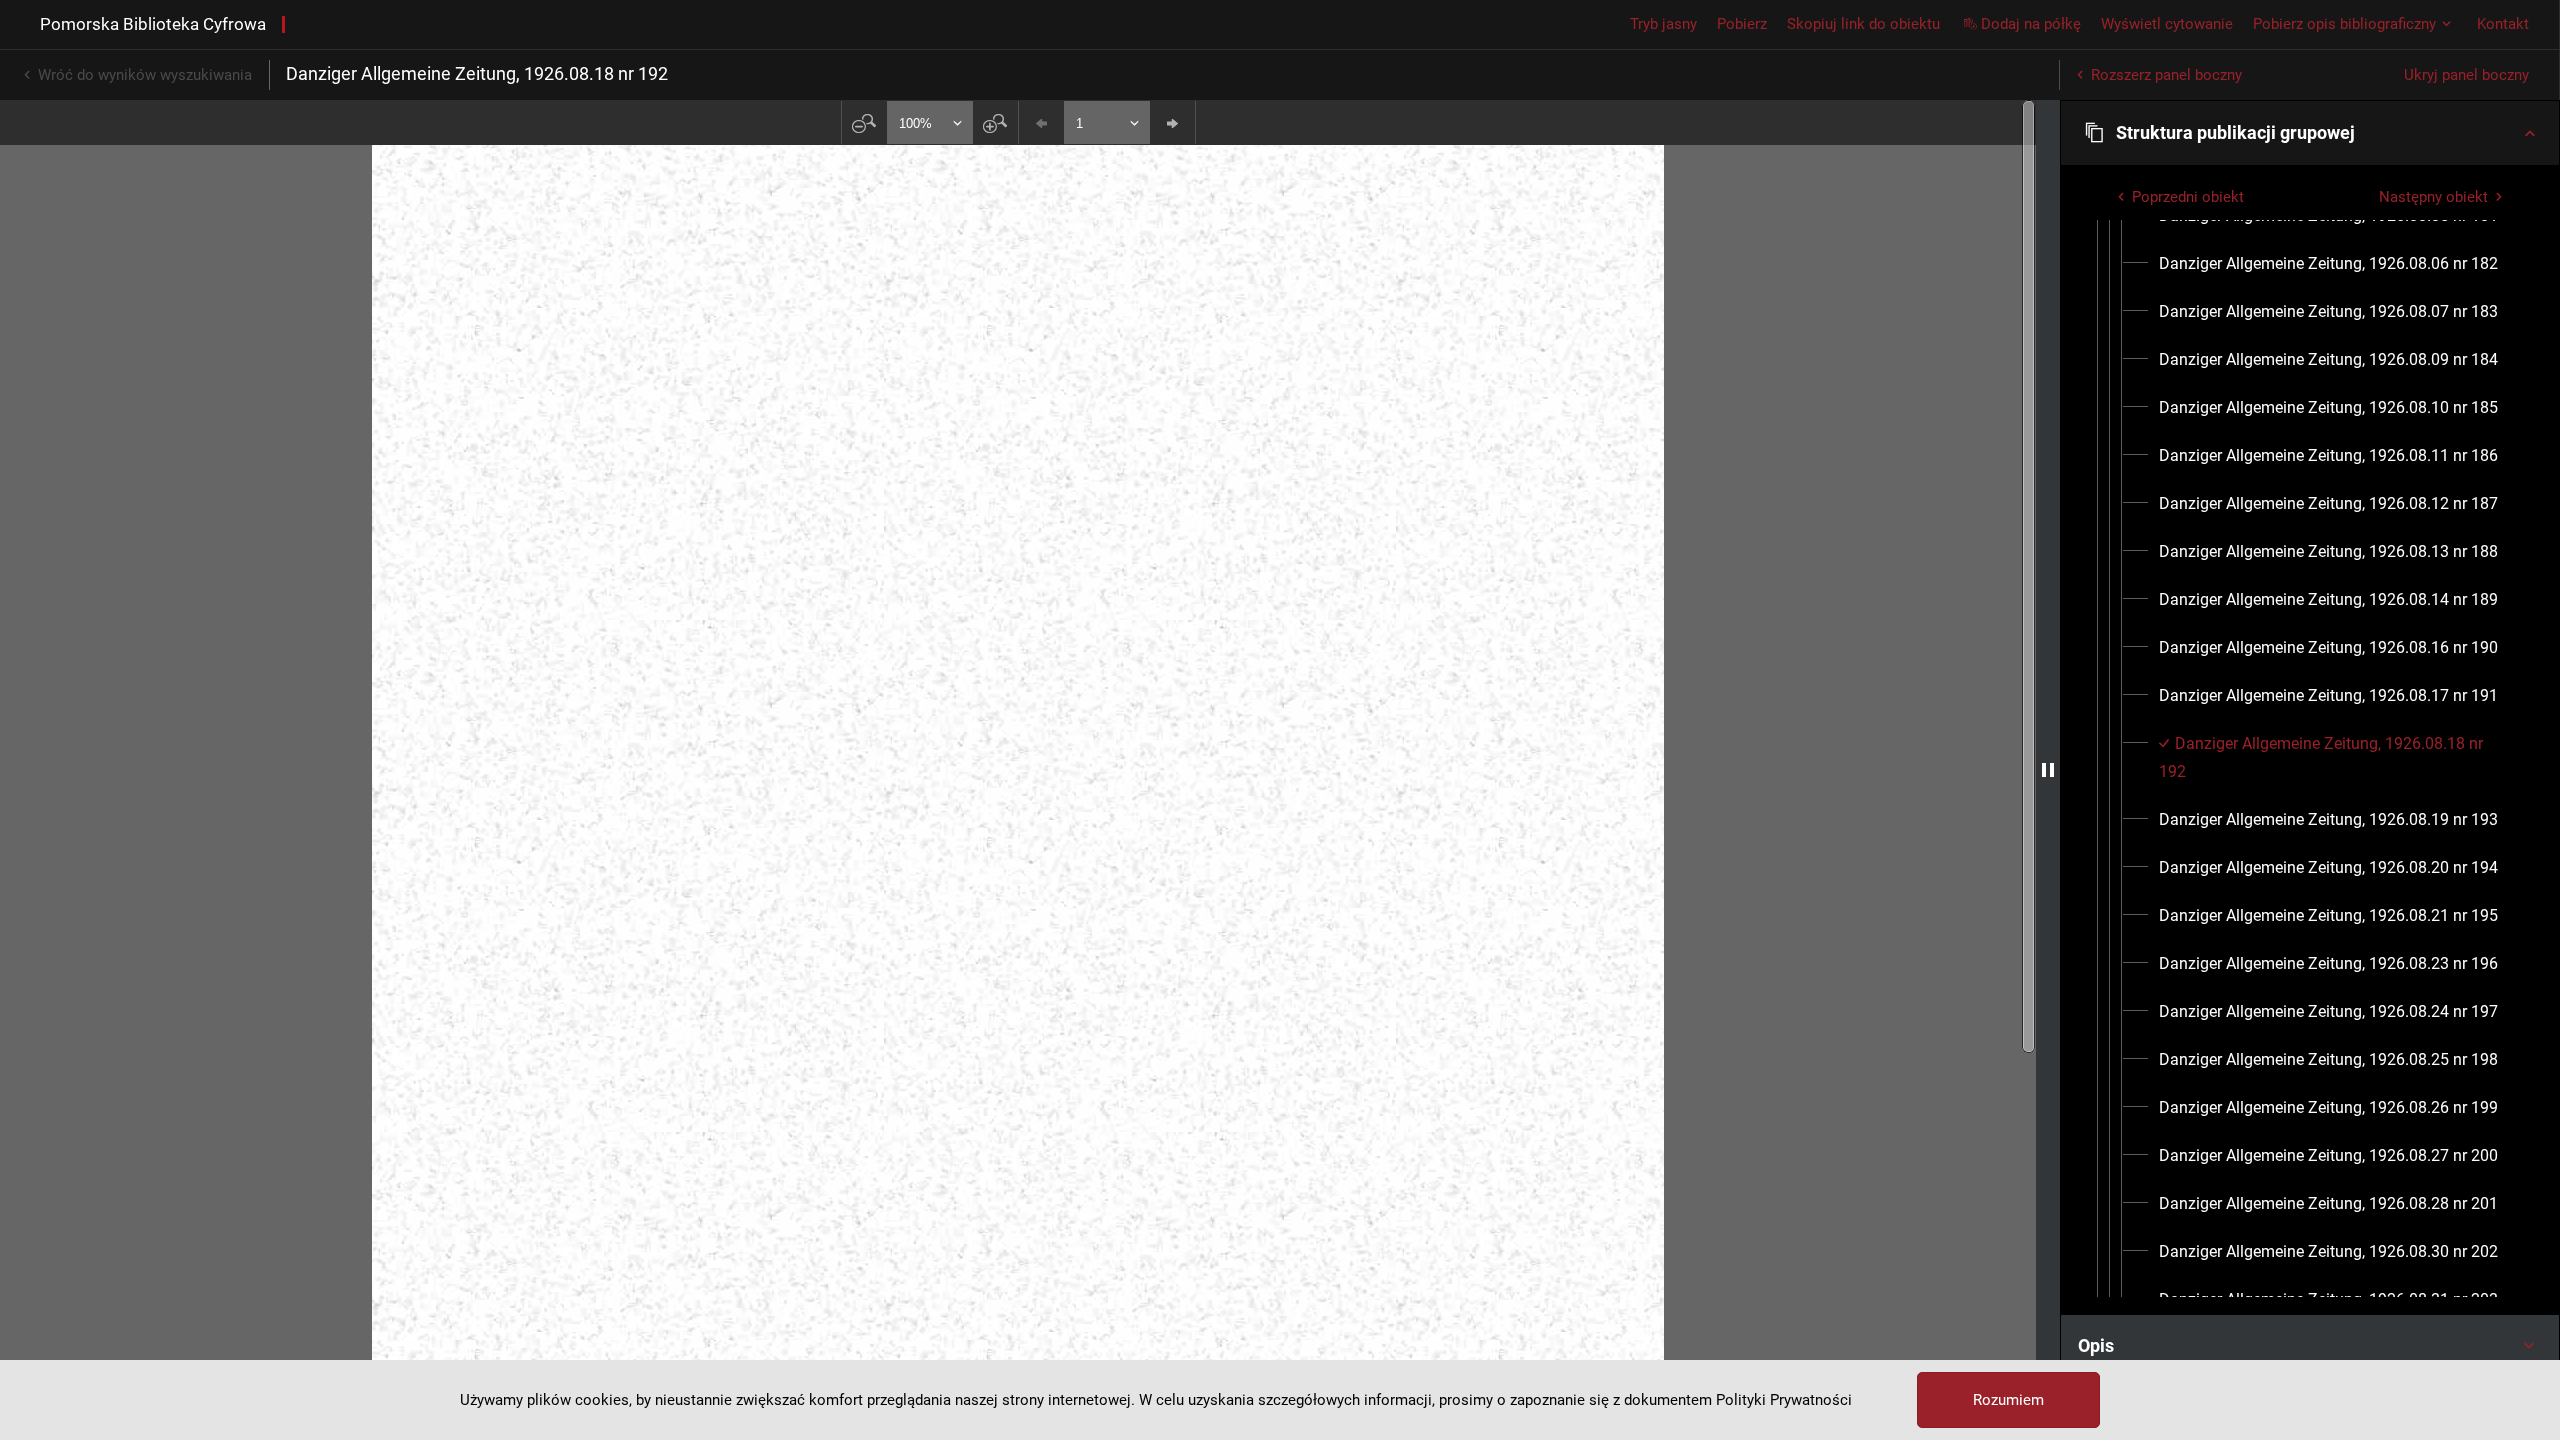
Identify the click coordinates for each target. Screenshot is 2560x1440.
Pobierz (1742, 24)
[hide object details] (2048, 770)
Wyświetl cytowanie (2167, 24)
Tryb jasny (1663, 24)
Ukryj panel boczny (2466, 75)
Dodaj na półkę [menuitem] (2031, 24)
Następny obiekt (2433, 197)
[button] (2310, 133)
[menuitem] (2328, 264)
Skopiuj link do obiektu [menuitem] (1863, 24)
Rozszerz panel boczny (2166, 75)
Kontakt (2503, 24)
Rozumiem (2008, 1400)
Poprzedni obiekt (2188, 197)
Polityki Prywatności (1784, 1400)
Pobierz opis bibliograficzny (2344, 24)
